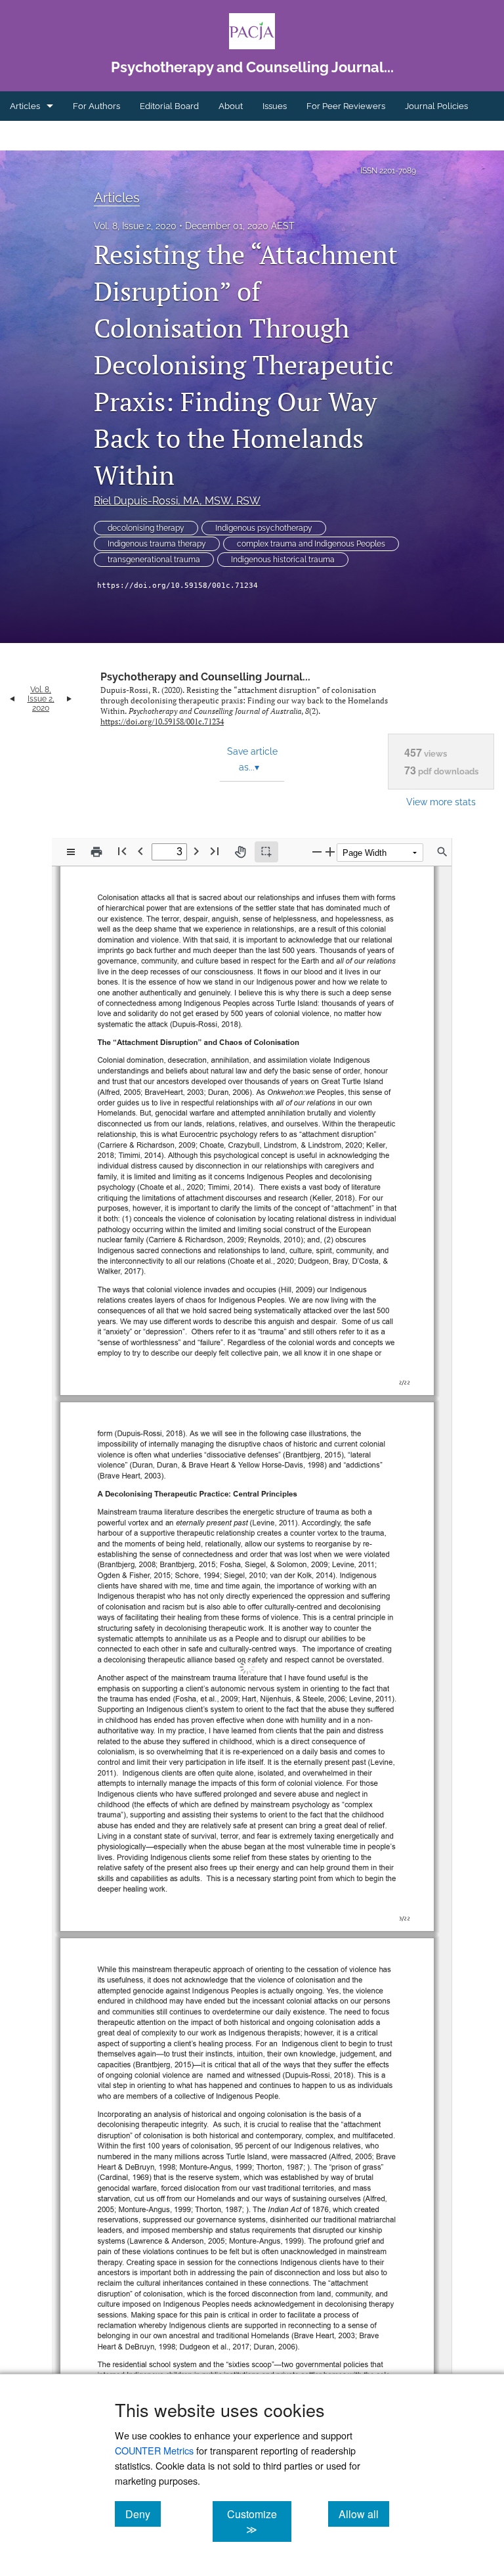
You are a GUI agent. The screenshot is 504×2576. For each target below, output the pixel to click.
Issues (275, 106)
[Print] (96, 852)
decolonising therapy (146, 528)
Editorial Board (169, 106)
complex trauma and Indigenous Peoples (311, 544)
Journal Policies (436, 106)
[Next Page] (196, 851)
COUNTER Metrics (154, 2450)
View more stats (441, 802)
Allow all (364, 2514)
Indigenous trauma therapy (157, 544)
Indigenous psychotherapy (264, 528)
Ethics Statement (43, 136)
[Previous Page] (140, 851)
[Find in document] (442, 852)
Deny (143, 2514)
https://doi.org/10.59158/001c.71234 (178, 586)
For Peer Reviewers (346, 106)
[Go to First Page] (122, 851)
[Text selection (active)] (266, 852)
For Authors (96, 106)
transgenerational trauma (154, 560)
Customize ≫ (259, 2521)
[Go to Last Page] (215, 851)
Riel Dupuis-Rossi (177, 501)
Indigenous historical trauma (283, 560)
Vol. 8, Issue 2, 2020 (135, 226)
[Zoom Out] (317, 852)
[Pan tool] (240, 852)
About (231, 106)
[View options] (71, 852)
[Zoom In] (330, 852)
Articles (25, 106)
